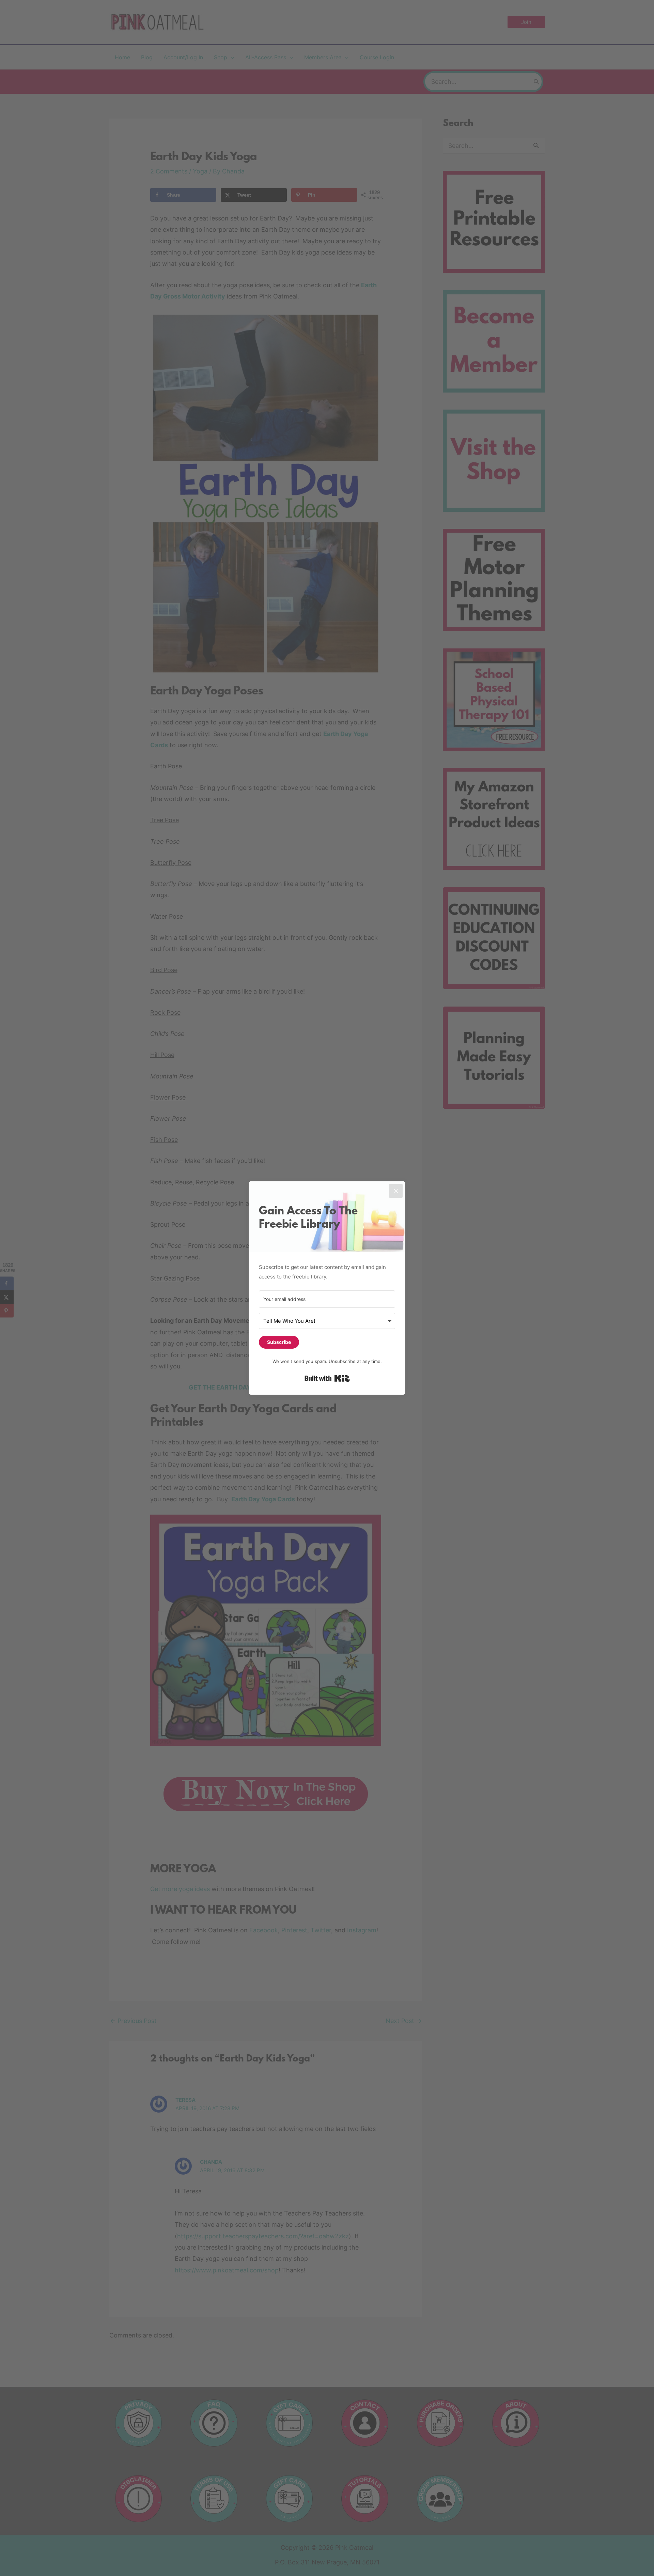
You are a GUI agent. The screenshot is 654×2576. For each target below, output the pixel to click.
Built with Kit (327, 1378)
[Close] (396, 1191)
